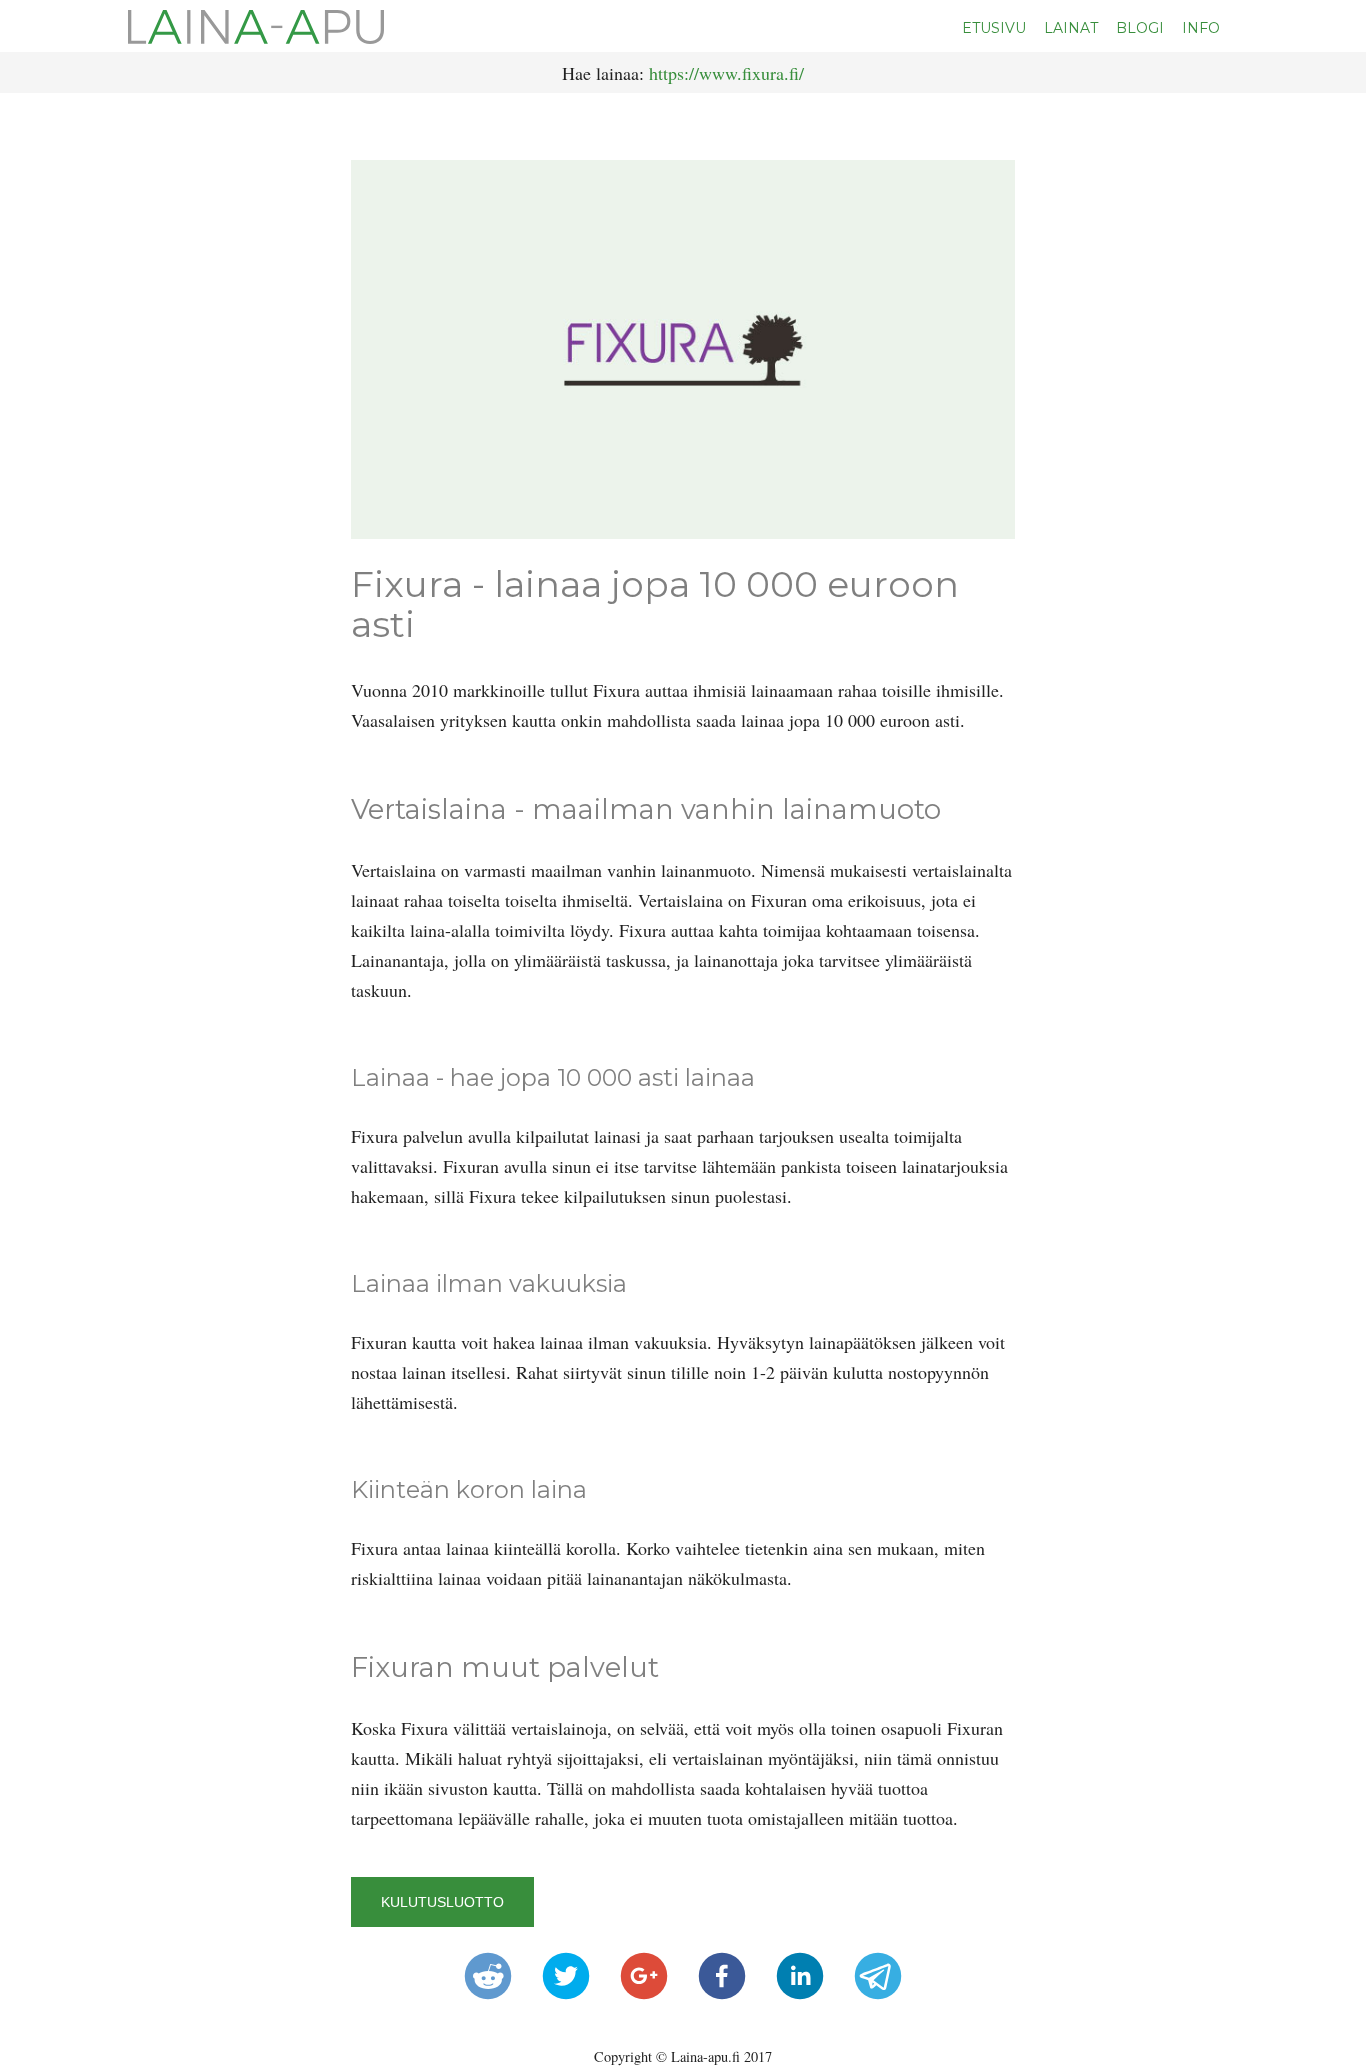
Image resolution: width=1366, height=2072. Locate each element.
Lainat (1071, 28)
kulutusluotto (442, 1902)
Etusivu (994, 28)
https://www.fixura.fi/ (726, 73)
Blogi (1140, 28)
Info (1201, 28)
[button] (488, 1976)
